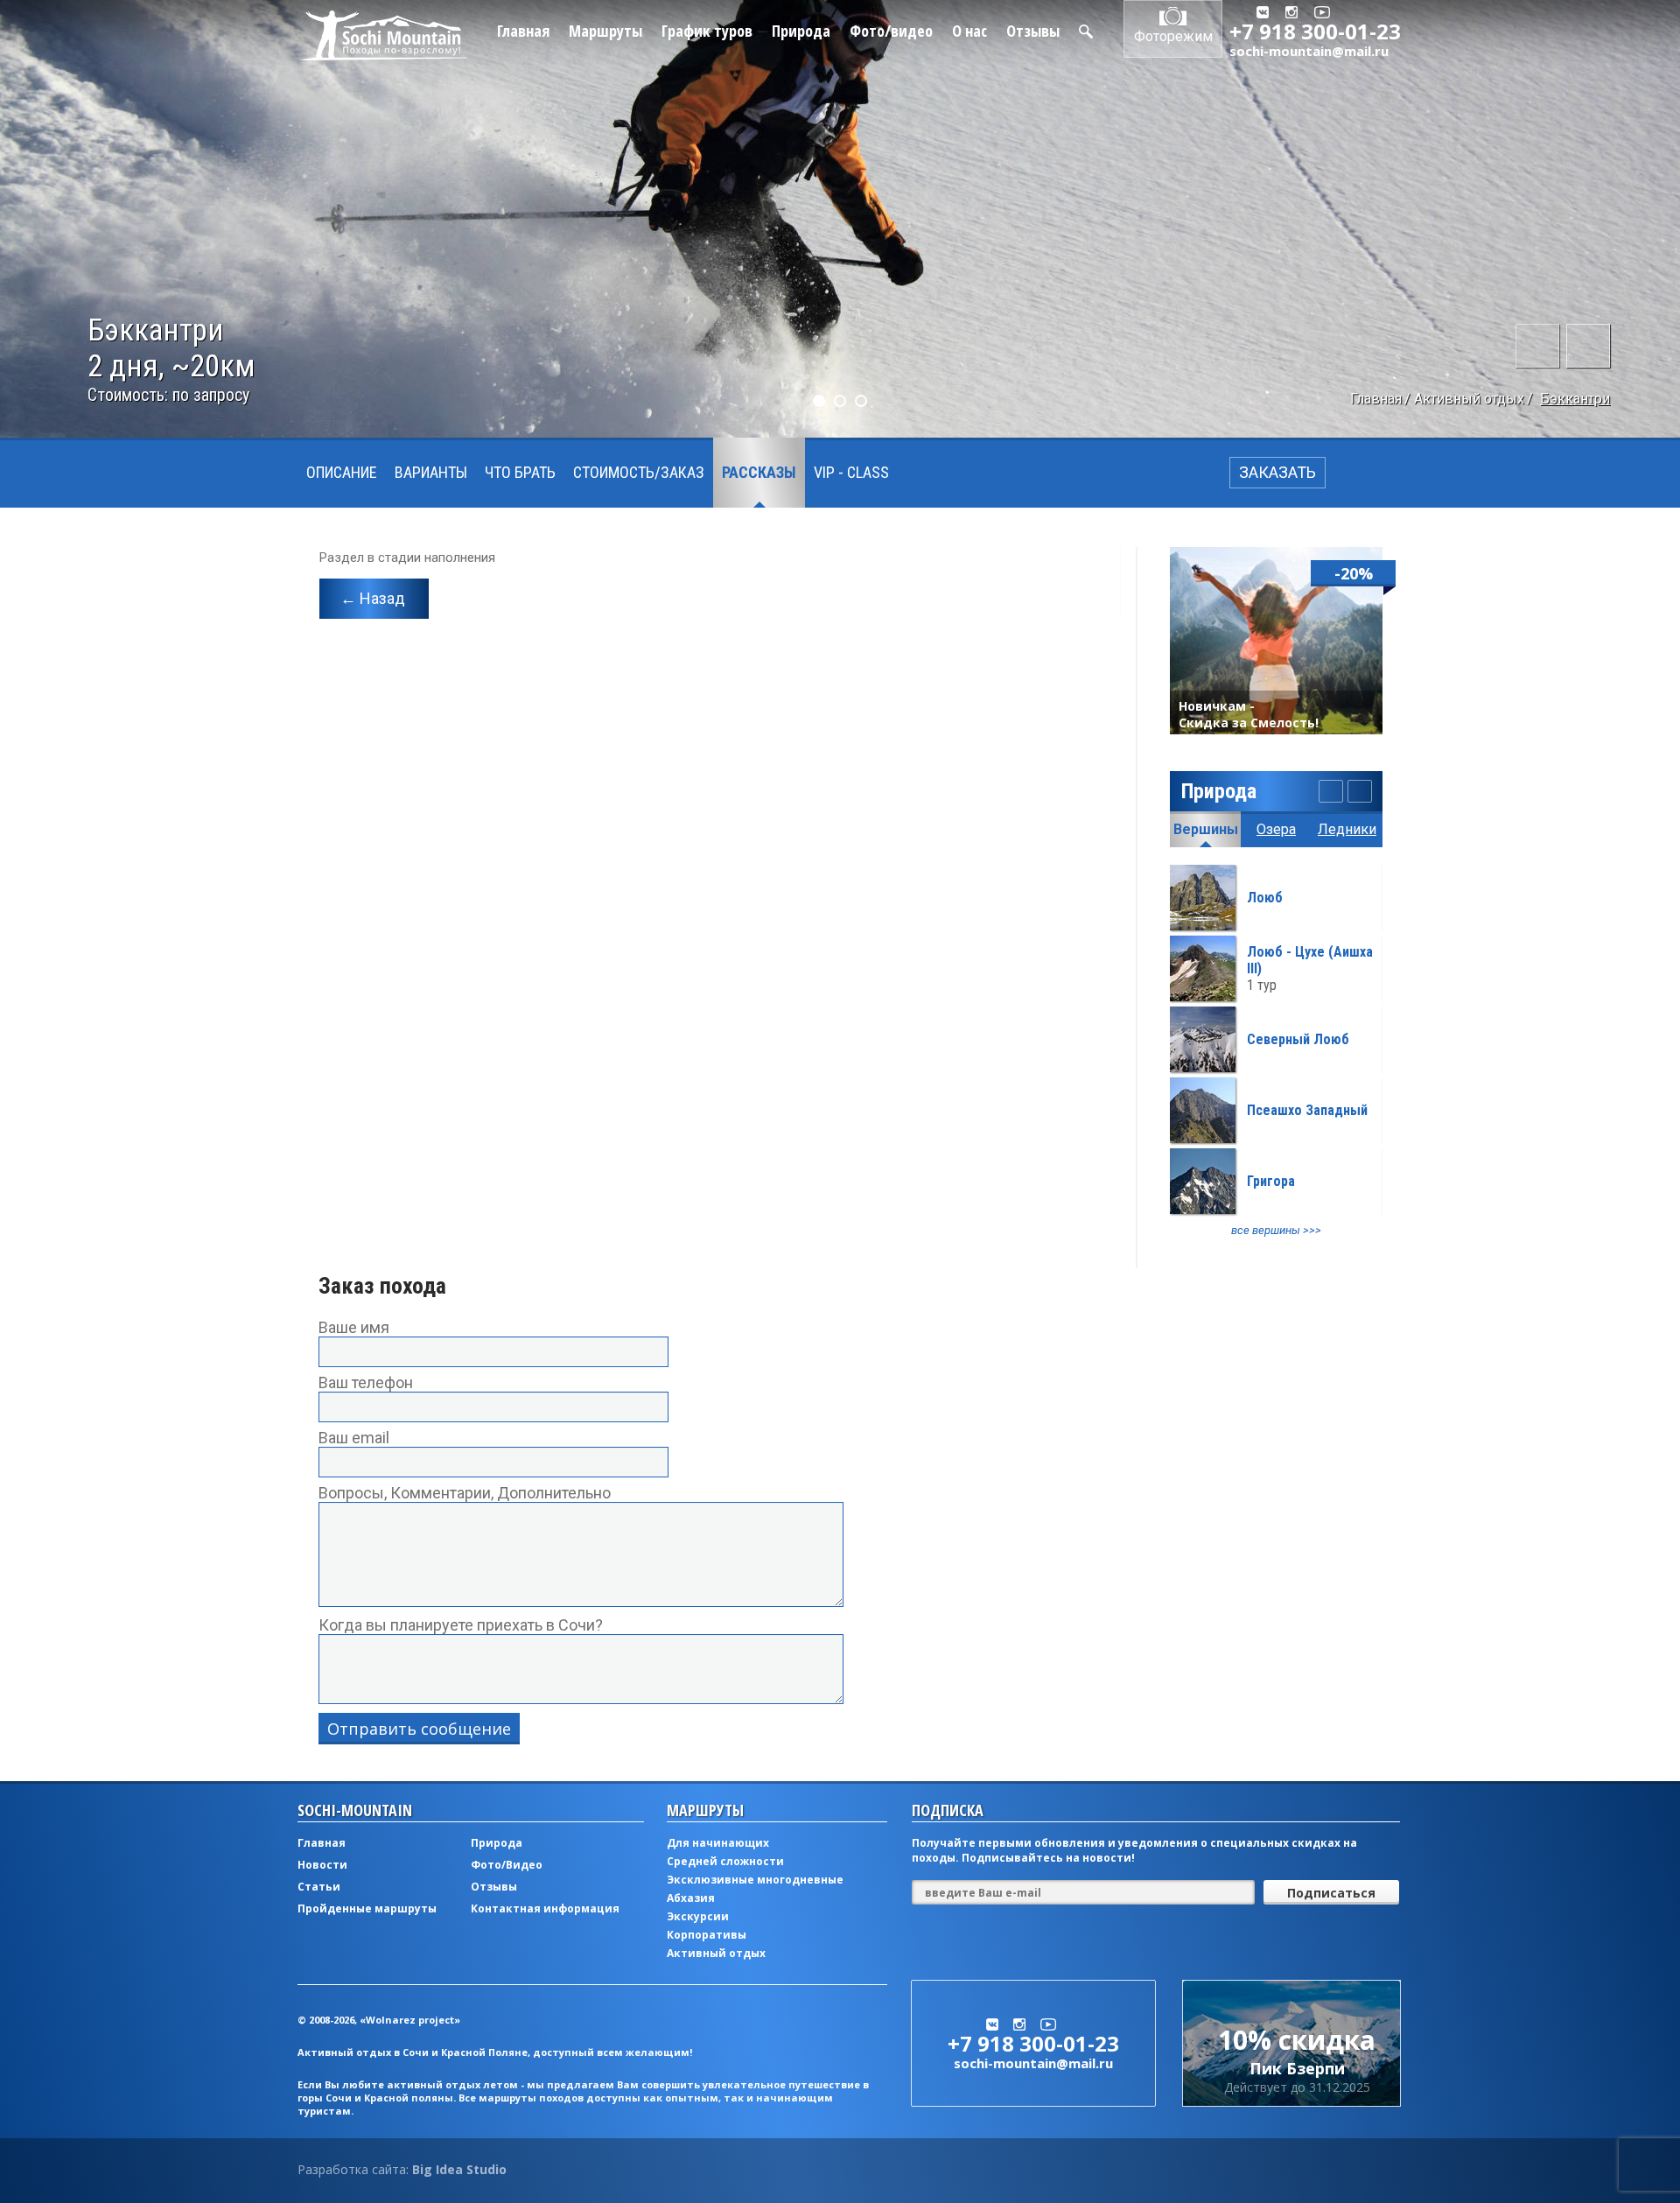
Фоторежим (1173, 36)
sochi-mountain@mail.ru (1309, 51)
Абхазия (691, 1898)
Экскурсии (698, 1916)
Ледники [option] (1347, 829)
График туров (707, 31)
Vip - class (851, 472)
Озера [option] (1276, 829)
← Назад (373, 598)
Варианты (431, 472)
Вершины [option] (1206, 829)
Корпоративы (707, 1935)
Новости (322, 1865)
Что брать (520, 472)
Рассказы (759, 472)
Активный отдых (1469, 399)
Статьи (319, 1887)
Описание (342, 472)
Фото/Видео (507, 1865)
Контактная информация (545, 1908)
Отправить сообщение (419, 1729)
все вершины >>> (1276, 1230)
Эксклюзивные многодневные (755, 1880)
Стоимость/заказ (639, 472)
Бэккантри (1575, 399)
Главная (523, 31)
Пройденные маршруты (367, 1908)
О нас (969, 31)
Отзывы (1033, 31)
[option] (1276, 1051)
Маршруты (605, 31)
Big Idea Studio (459, 2169)
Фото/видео (891, 31)
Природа (801, 31)
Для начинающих (718, 1843)
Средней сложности (725, 1861)
